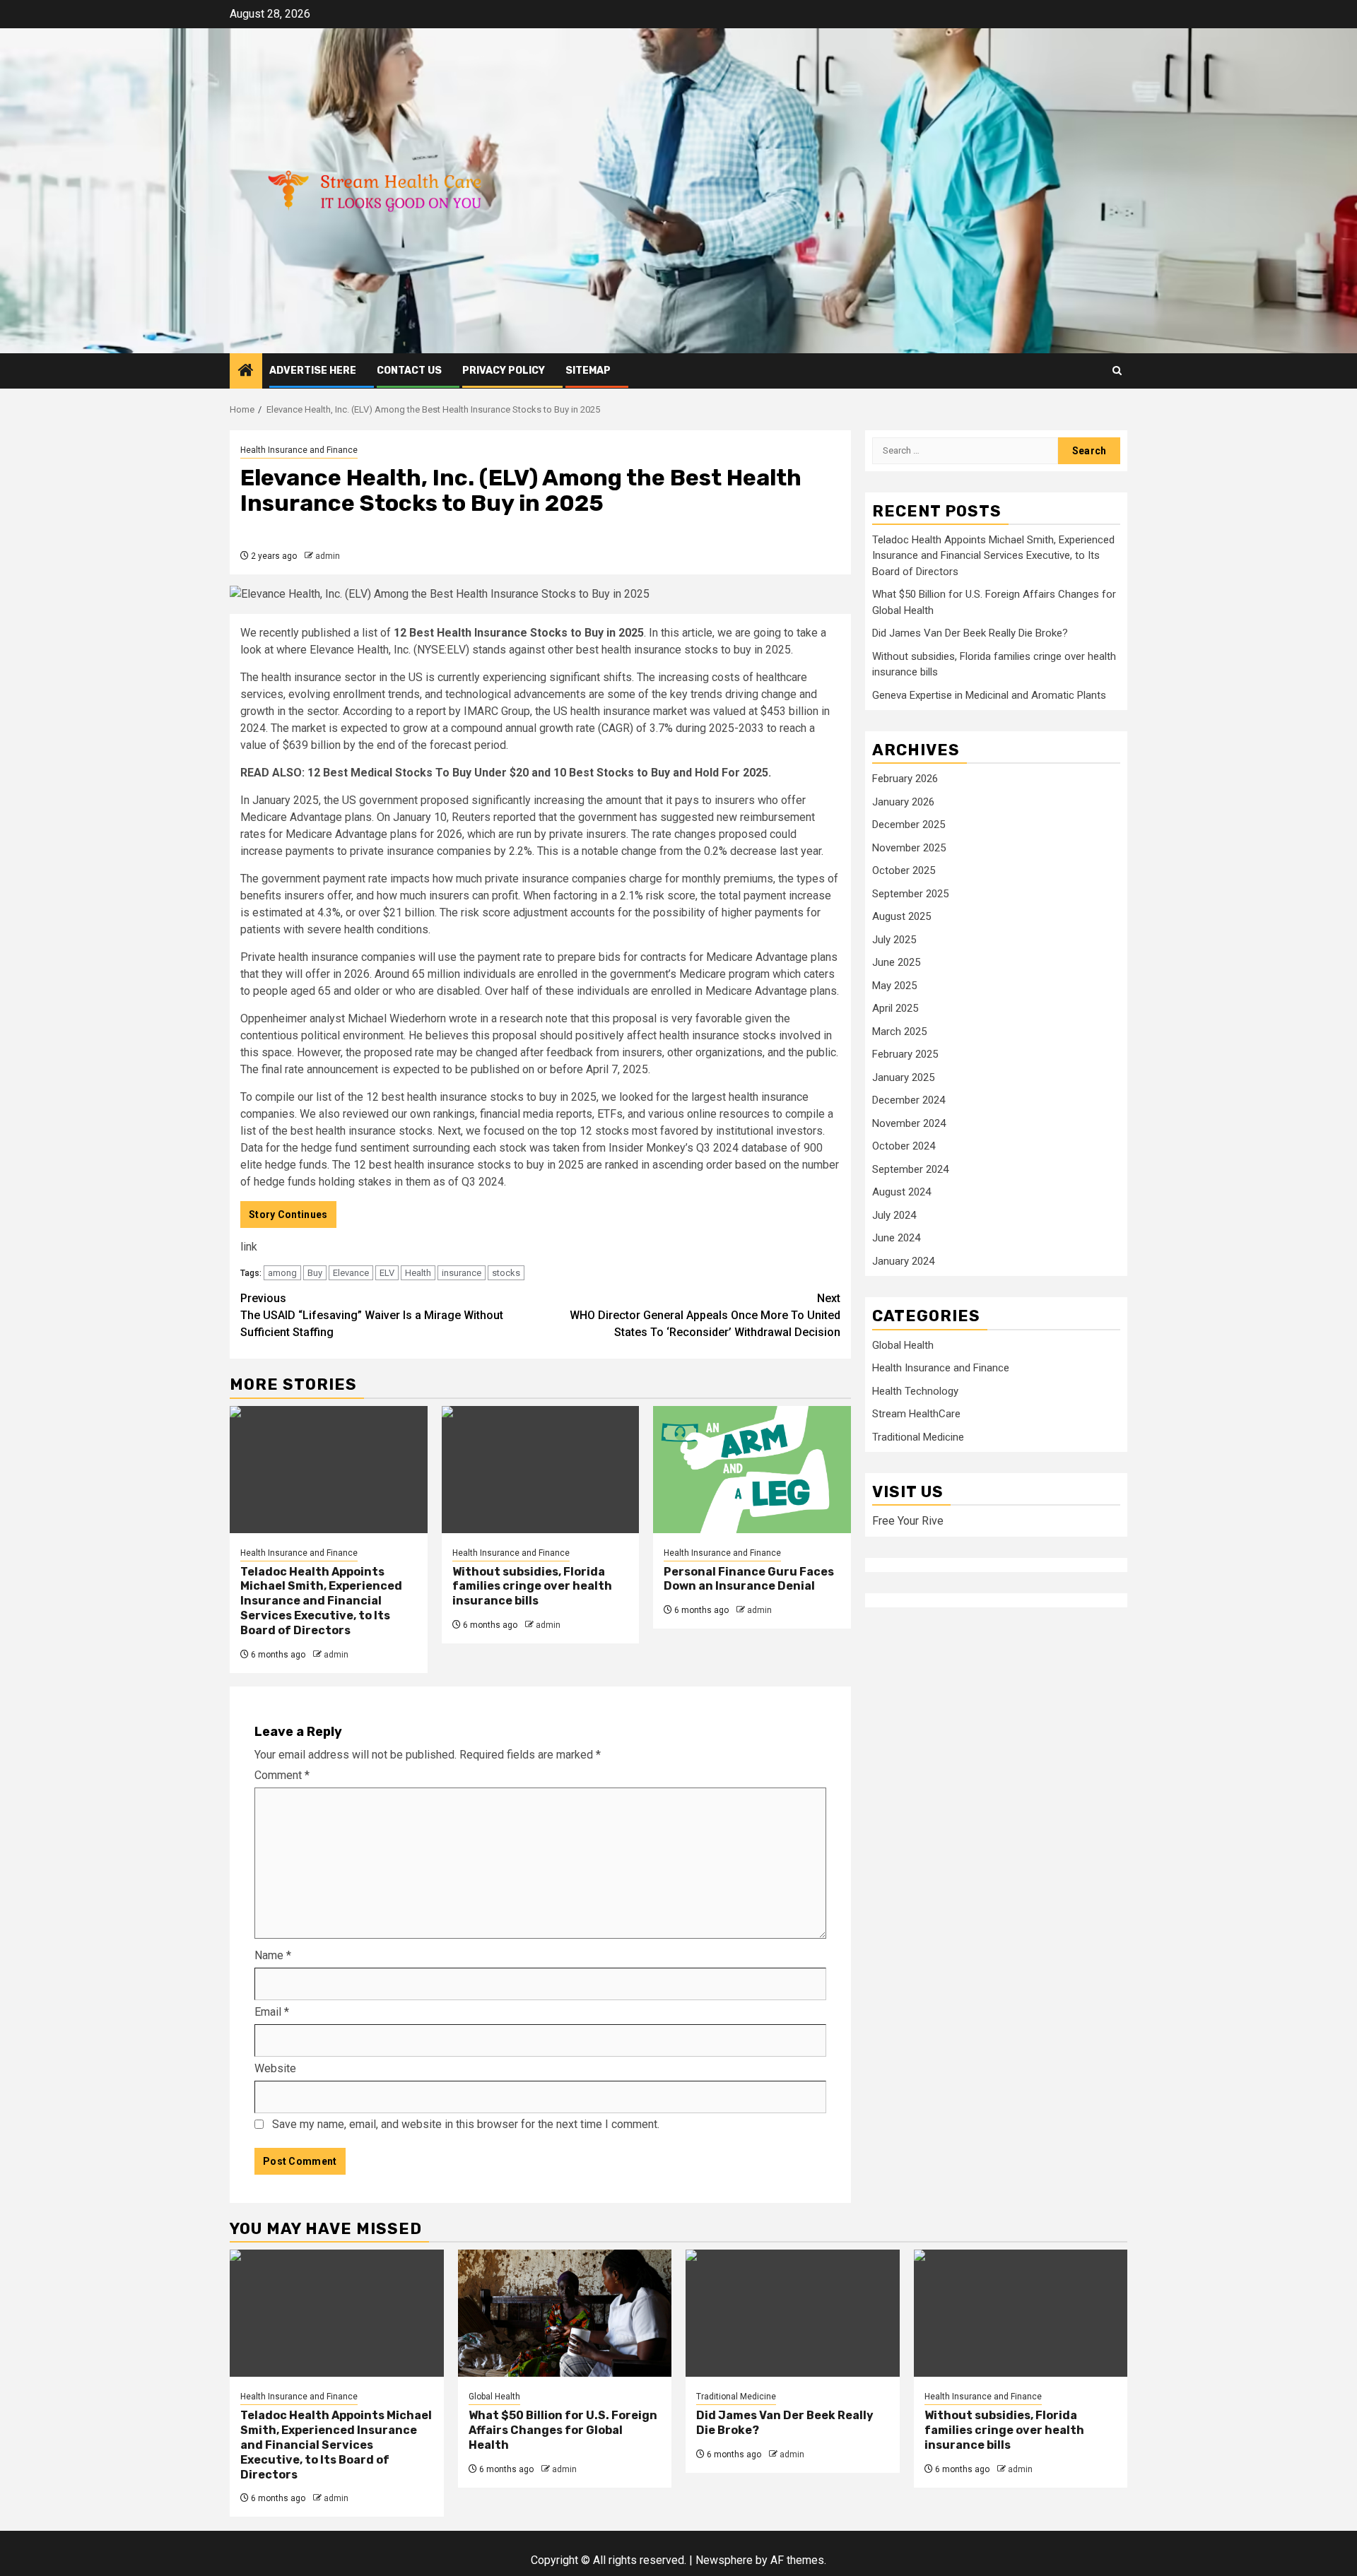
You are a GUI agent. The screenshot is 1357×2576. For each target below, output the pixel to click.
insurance (462, 1273)
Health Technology (915, 1392)
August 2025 (901, 917)
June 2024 (896, 1239)
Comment (282, 1775)
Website (275, 2068)
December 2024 (909, 1101)
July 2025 (894, 940)
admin (328, 556)
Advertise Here (313, 371)
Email (272, 2012)
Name (273, 1955)
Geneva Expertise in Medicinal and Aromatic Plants (989, 696)
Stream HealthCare (916, 1414)
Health (418, 1273)
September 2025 (910, 894)
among (282, 1273)
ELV (387, 1273)
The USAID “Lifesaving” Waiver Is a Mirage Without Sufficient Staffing (372, 1315)
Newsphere (724, 2560)
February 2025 (905, 1055)
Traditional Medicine (918, 1438)
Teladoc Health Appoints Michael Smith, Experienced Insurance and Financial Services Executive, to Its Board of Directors (321, 1601)
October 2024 (904, 1147)
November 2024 (909, 1124)
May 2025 (894, 986)
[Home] (246, 372)
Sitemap (588, 371)
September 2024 (910, 1170)
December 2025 (909, 825)
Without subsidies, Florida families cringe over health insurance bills (532, 1587)
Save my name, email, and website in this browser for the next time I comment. (466, 2124)
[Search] (1117, 371)
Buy (315, 1273)
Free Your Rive (908, 1522)
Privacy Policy (504, 371)
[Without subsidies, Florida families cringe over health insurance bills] (541, 1470)
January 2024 (903, 1262)
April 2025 (895, 1009)
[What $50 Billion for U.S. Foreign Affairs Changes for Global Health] (565, 2313)
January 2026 (903, 803)
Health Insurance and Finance (299, 450)
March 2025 (899, 1032)
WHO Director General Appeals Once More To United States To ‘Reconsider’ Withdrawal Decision (705, 1315)
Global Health (903, 1346)
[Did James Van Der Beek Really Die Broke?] (793, 2313)
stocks (506, 1273)
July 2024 (894, 1216)
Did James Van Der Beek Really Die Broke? (970, 634)
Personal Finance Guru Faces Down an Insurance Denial (749, 1579)
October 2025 (904, 871)
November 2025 (909, 849)
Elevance (351, 1273)
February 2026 (905, 779)
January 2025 (903, 1078)
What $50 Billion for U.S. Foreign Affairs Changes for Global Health (563, 2430)
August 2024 (901, 1193)
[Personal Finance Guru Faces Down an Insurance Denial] (752, 1470)
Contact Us (409, 371)
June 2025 (896, 963)
